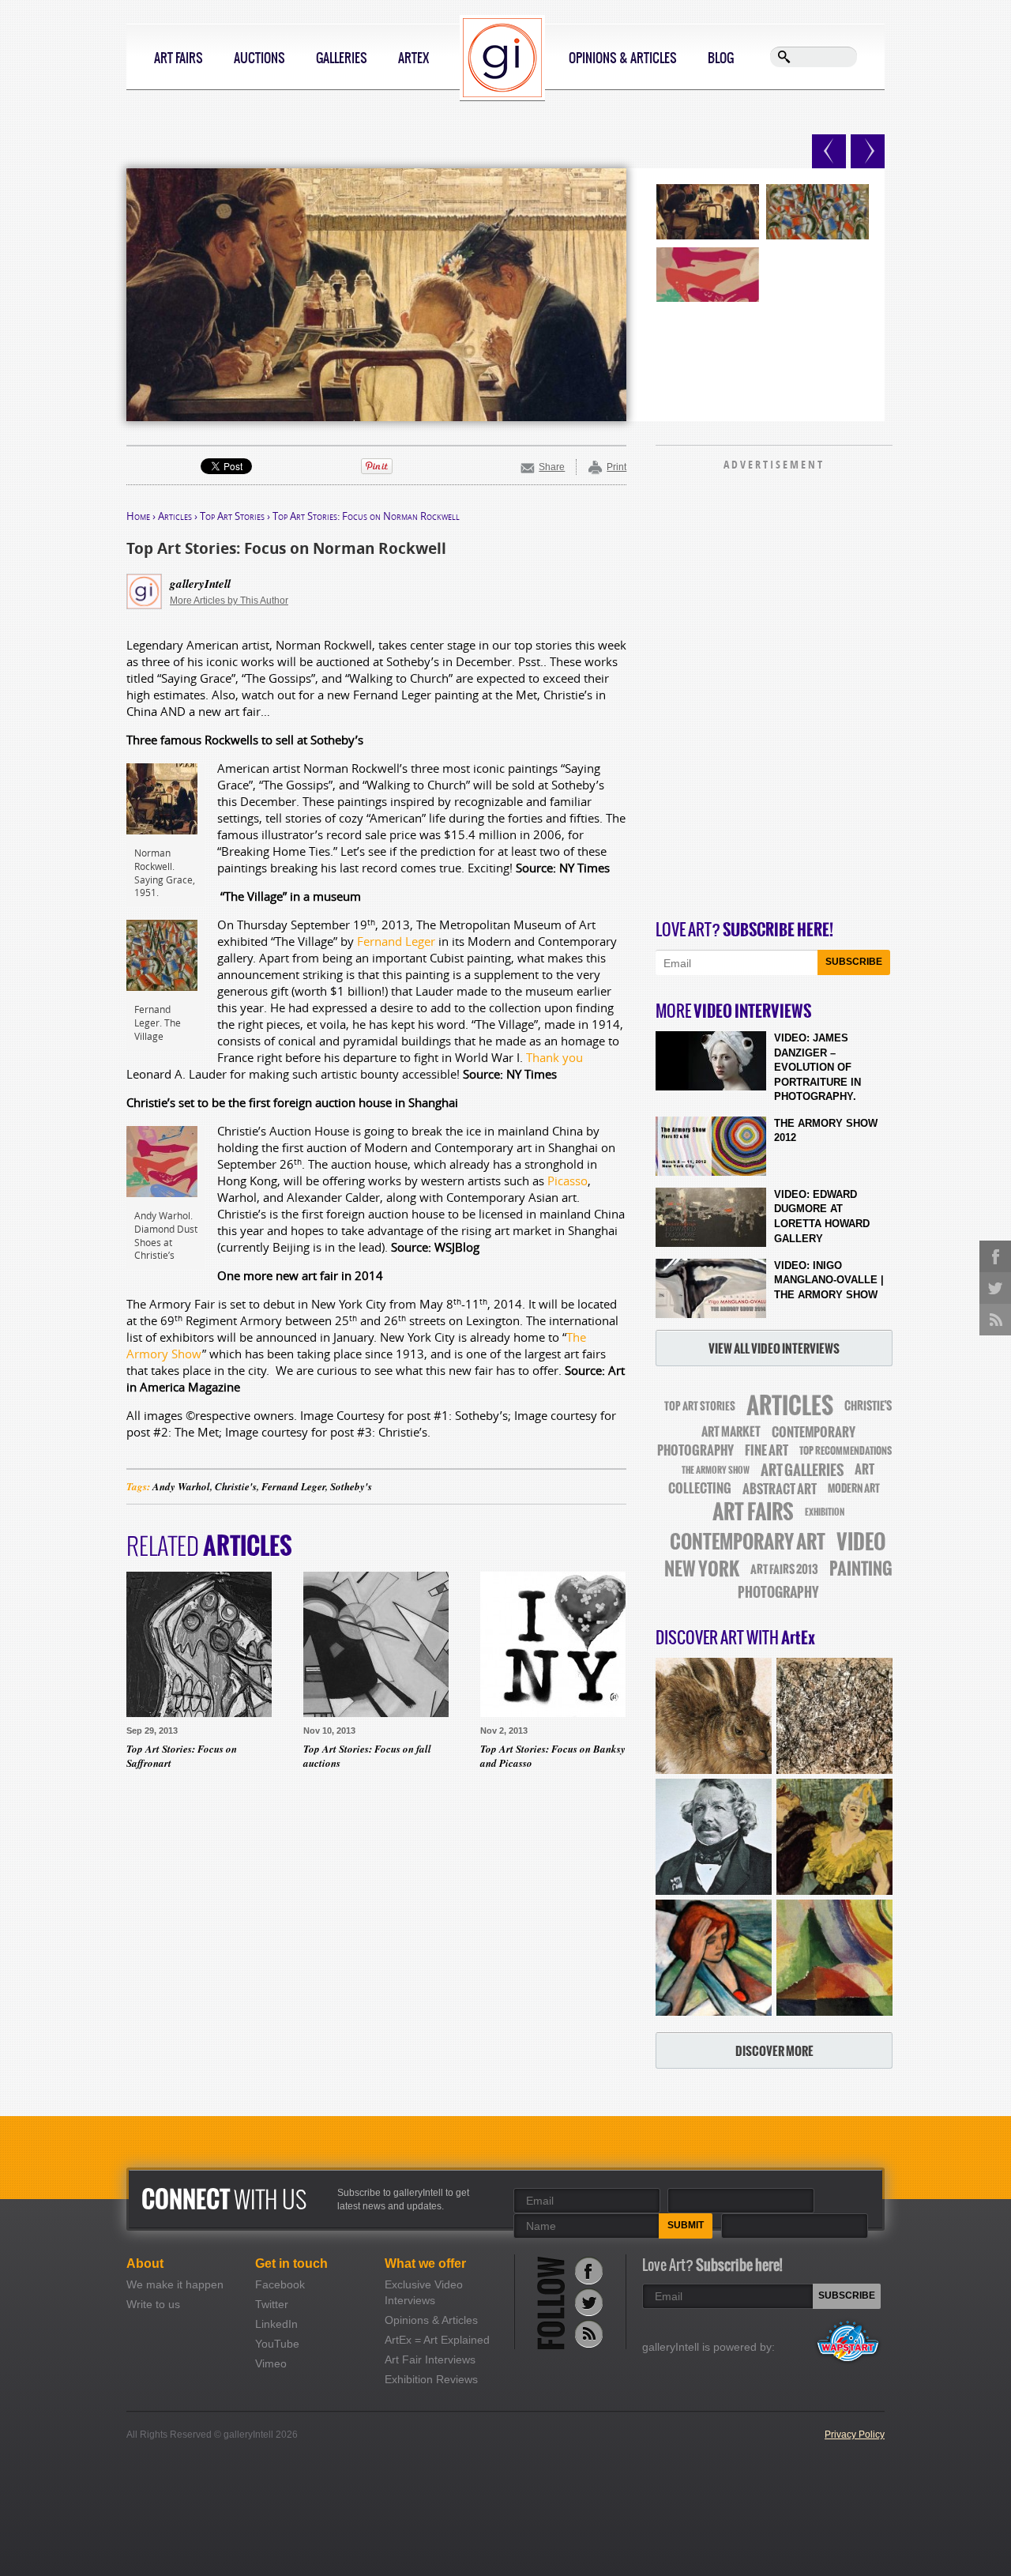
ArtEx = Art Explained (437, 2340)
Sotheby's (351, 1486)
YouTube (277, 2344)
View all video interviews (774, 1348)
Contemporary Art (748, 1542)
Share (552, 467)
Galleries (342, 58)
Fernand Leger (396, 941)
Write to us (153, 2304)
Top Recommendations (846, 1451)
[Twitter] (589, 2302)
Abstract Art (780, 1489)
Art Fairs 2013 (784, 1569)
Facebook (280, 2284)
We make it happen (175, 2284)
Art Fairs (179, 58)
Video (861, 1542)
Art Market (731, 1432)
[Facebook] (589, 2271)
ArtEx (413, 58)
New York (702, 1569)
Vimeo (271, 2363)
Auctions (259, 58)
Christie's (236, 1486)
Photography (778, 1592)
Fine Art (767, 1450)
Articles (175, 516)
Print (616, 467)
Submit (686, 2225)
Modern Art (854, 1488)
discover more (774, 2051)
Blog (721, 58)
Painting (861, 1569)
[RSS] (589, 2334)
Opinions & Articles (623, 58)
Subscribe (854, 962)
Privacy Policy (855, 2435)
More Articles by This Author (229, 601)
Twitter (272, 2304)
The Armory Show (716, 1470)
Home (138, 516)
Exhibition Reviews (431, 2379)
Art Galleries (802, 1470)
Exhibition (825, 1512)
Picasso (568, 1181)
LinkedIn (276, 2324)
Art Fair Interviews (430, 2359)
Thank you (554, 1057)
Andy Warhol (181, 1486)
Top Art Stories (232, 516)
